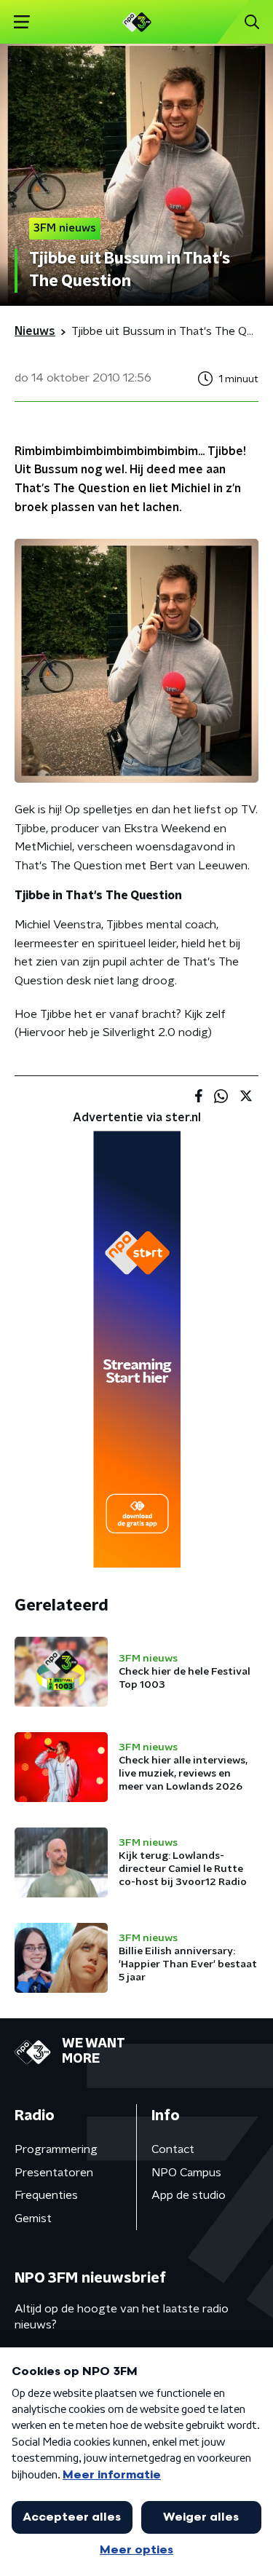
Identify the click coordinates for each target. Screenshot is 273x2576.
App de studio (189, 2195)
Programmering (56, 2149)
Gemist (33, 2219)
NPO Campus (186, 2173)
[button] (21, 22)
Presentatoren (54, 2173)
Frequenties (46, 2195)
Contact (173, 2149)
